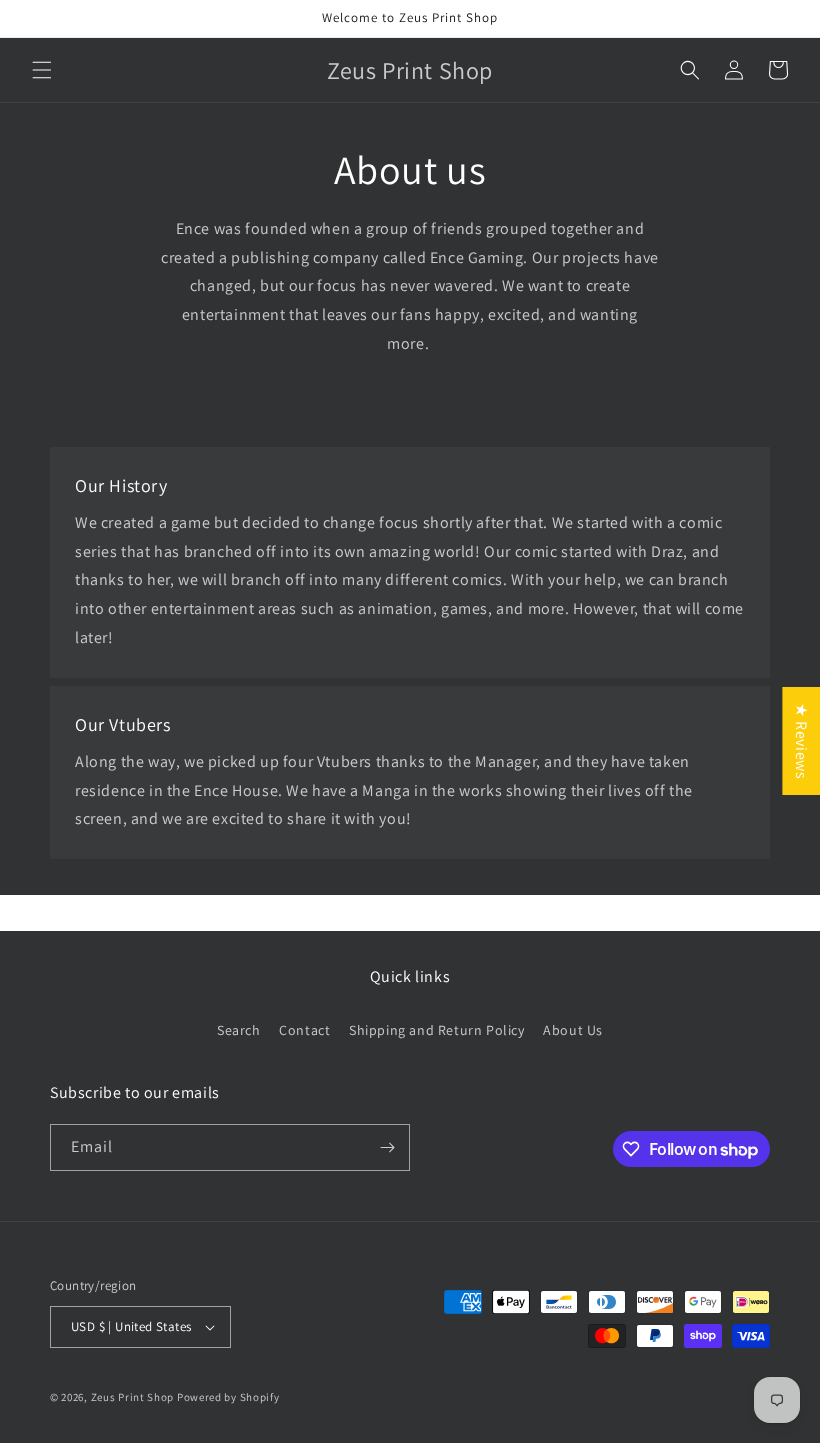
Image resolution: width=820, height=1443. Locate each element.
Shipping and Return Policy (437, 1030)
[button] (42, 70)
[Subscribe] (387, 1147)
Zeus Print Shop (133, 1397)
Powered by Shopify (228, 1397)
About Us (573, 1030)
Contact (304, 1030)
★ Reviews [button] (801, 740)
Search (239, 1030)
